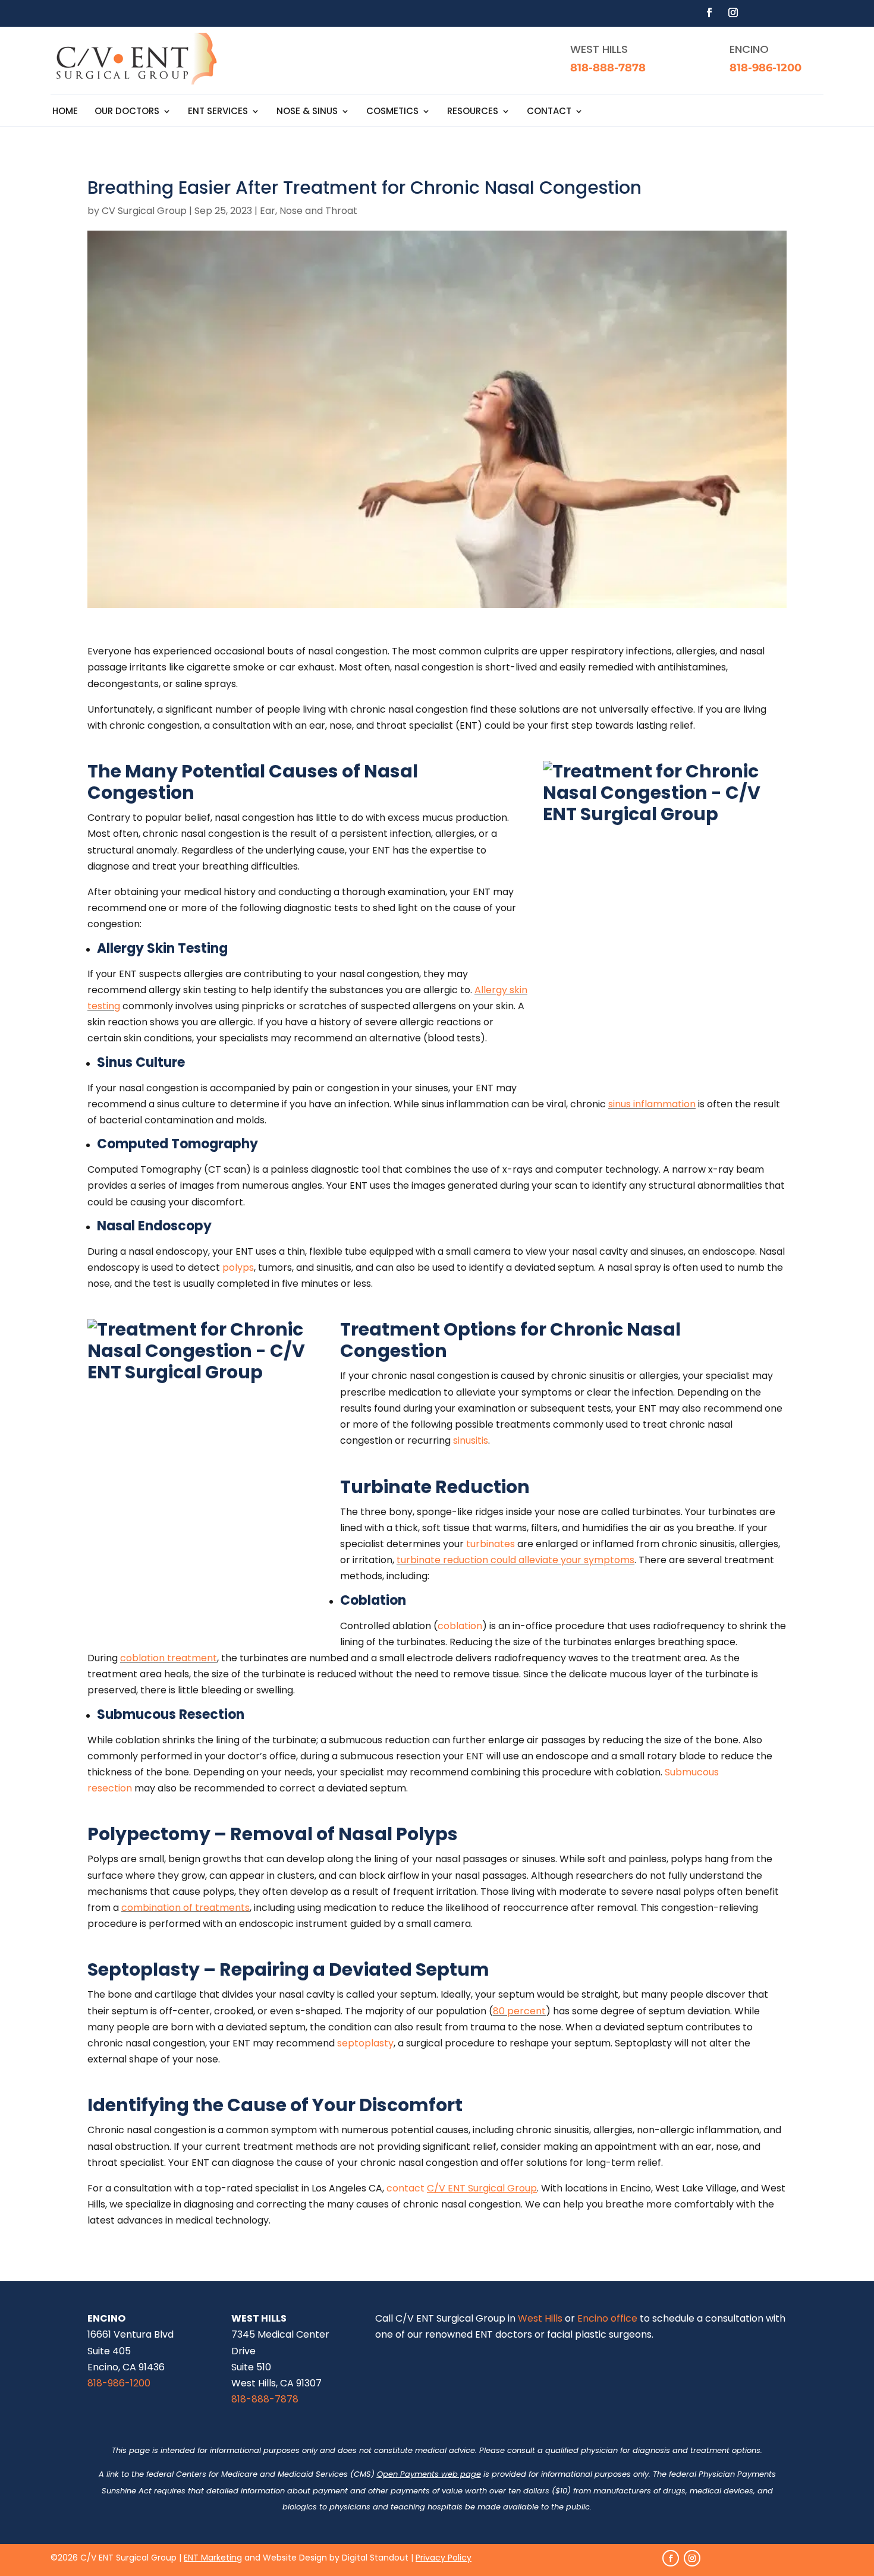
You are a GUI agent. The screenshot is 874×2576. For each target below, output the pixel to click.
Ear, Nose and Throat (309, 211)
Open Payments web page (429, 2474)
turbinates (491, 1544)
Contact (549, 112)
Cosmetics (392, 112)
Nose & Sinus (307, 112)
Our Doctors (127, 112)
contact (405, 2188)
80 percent (519, 2011)
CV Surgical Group (144, 211)
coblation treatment (169, 1658)
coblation (460, 1626)
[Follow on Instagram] (733, 12)
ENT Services (218, 112)
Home (65, 112)
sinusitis (471, 1440)
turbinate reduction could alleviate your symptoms (515, 1560)
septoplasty (365, 2043)
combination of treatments (186, 1908)
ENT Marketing (213, 2558)
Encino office (607, 2318)
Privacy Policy (444, 2558)
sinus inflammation (652, 1104)
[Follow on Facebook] (709, 12)
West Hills (540, 2318)
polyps (238, 1267)
